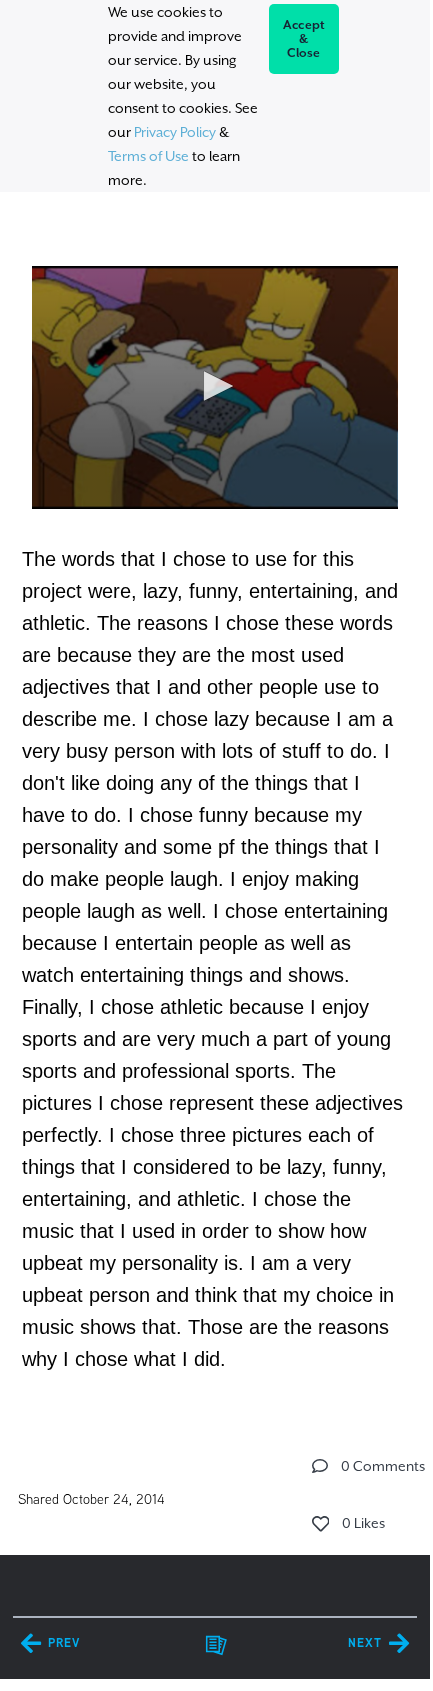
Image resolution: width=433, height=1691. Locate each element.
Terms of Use (148, 156)
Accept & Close (304, 39)
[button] (215, 386)
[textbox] (215, 808)
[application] (214, 387)
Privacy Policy (175, 132)
